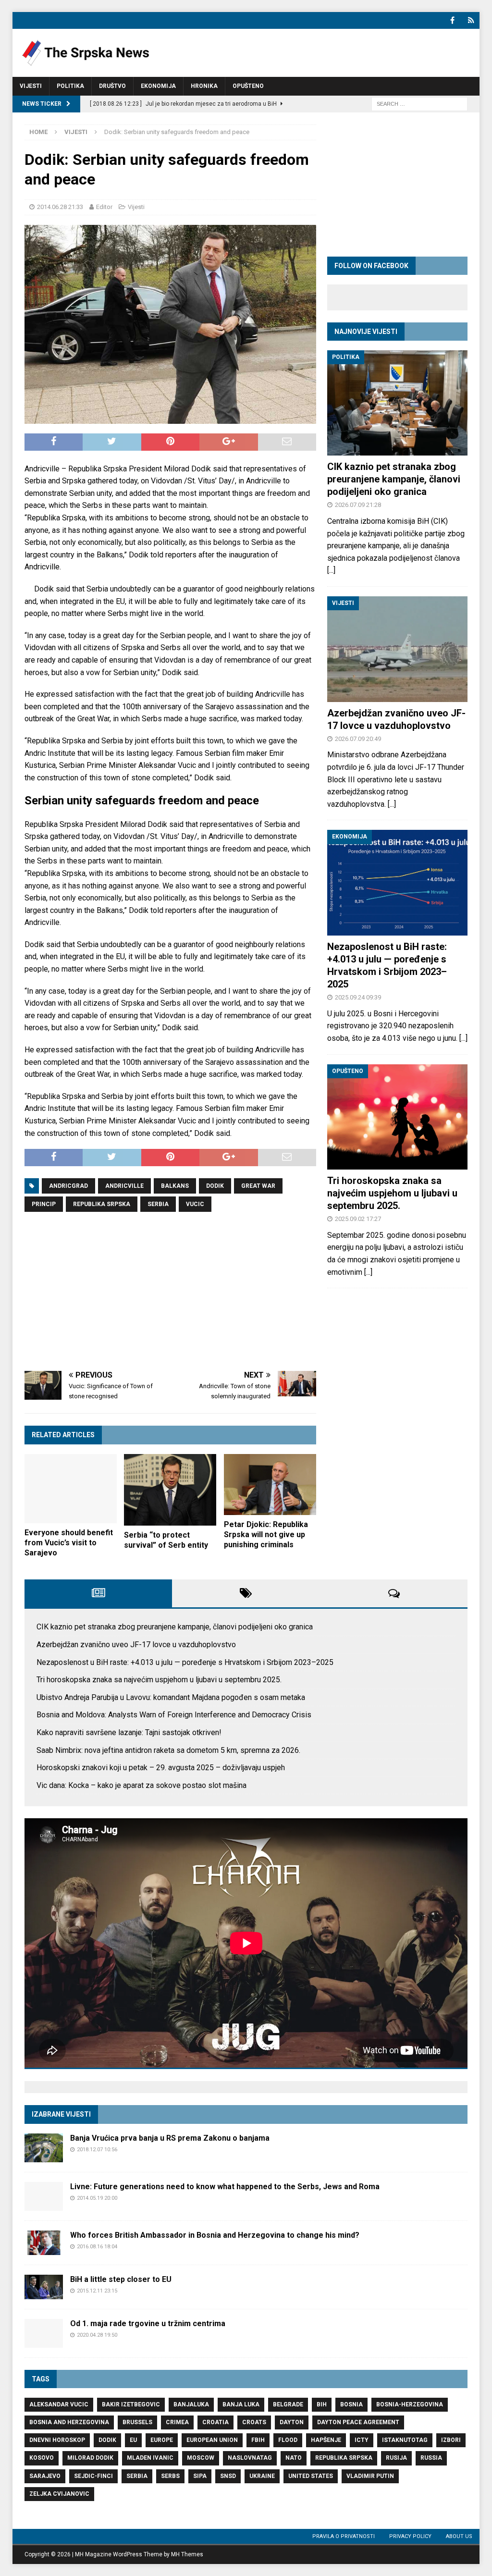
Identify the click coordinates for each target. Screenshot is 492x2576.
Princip (44, 1204)
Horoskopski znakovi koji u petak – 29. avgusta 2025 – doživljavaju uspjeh (161, 1768)
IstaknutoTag (405, 2440)
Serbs (170, 2476)
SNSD (228, 2476)
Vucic (195, 1204)
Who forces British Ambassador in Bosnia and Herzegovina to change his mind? (215, 2235)
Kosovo (42, 2458)
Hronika (204, 86)
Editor (104, 207)
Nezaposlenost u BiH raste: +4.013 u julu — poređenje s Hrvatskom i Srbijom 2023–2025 (185, 1662)
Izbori (451, 2440)
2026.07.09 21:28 (358, 505)
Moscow (201, 2458)
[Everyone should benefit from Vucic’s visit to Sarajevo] (71, 1489)
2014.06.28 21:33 (60, 207)
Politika (70, 86)
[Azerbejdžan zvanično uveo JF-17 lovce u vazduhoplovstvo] (397, 649)
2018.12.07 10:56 (97, 2150)
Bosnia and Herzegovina (69, 2422)
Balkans (175, 1186)
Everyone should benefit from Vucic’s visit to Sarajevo (69, 1543)
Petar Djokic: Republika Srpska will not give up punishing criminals (266, 1535)
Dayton (292, 2422)
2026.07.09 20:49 (358, 739)
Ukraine (262, 2476)
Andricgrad (68, 1186)
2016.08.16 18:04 (97, 2247)
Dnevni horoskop (57, 2440)
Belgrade (288, 2404)
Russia (431, 2458)
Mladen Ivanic (150, 2458)
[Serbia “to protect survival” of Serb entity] (170, 1490)
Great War (258, 1186)
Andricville (124, 1186)
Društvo (112, 86)
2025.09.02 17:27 (358, 1219)
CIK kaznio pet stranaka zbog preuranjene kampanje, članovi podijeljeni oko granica (394, 479)
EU (133, 2440)
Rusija (396, 2458)
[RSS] (471, 20)
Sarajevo (45, 2476)
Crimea (177, 2422)
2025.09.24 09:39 (358, 997)
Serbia (158, 1204)
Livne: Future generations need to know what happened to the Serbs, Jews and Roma (225, 2187)
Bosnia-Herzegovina (410, 2404)
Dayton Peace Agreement (358, 2422)
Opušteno (248, 86)
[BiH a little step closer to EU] (44, 2287)
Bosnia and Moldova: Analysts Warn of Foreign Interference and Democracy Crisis (174, 1715)
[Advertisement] (170, 1292)
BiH (322, 2404)
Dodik (215, 1186)
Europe (162, 2440)
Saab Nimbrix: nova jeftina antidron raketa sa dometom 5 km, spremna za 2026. (168, 1750)
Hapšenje (326, 2440)
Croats (254, 2422)
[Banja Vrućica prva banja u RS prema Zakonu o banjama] (44, 2148)
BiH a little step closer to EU (121, 2279)
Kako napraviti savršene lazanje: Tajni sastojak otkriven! (129, 1732)
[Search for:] (419, 103)
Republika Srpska (102, 1204)
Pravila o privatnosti (344, 2536)
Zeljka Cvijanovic (59, 2494)
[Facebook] (452, 20)
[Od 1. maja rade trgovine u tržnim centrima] (44, 2333)
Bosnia (351, 2404)
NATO (294, 2458)
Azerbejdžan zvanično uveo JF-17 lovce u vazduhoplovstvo (136, 1645)
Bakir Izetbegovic (131, 2404)
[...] (331, 570)
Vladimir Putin (370, 2476)
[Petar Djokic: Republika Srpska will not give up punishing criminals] (270, 1485)
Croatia (215, 2422)
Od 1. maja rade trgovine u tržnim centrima (148, 2323)
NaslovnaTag (250, 2458)
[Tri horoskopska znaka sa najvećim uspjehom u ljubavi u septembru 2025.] (397, 1117)
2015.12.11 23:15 (97, 2291)
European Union (212, 2440)
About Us (459, 2536)
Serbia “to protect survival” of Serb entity (166, 1540)
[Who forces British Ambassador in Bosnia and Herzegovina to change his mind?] (44, 2243)
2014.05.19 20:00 (97, 2198)
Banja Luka (241, 2404)
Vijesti (31, 86)
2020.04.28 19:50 (97, 2335)
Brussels (137, 2422)
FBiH (258, 2440)
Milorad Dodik (90, 2458)
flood (288, 2440)
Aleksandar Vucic (59, 2404)
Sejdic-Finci (93, 2476)
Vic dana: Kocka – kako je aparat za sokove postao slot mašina (141, 1785)
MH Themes (187, 2554)
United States (311, 2476)
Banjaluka (191, 2404)
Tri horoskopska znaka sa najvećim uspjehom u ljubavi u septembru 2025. (392, 1193)
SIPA (200, 2476)
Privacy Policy (410, 2536)
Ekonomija (158, 86)
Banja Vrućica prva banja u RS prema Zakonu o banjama (170, 2138)
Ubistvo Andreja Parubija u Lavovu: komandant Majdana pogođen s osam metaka (171, 1697)
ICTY (362, 2440)
